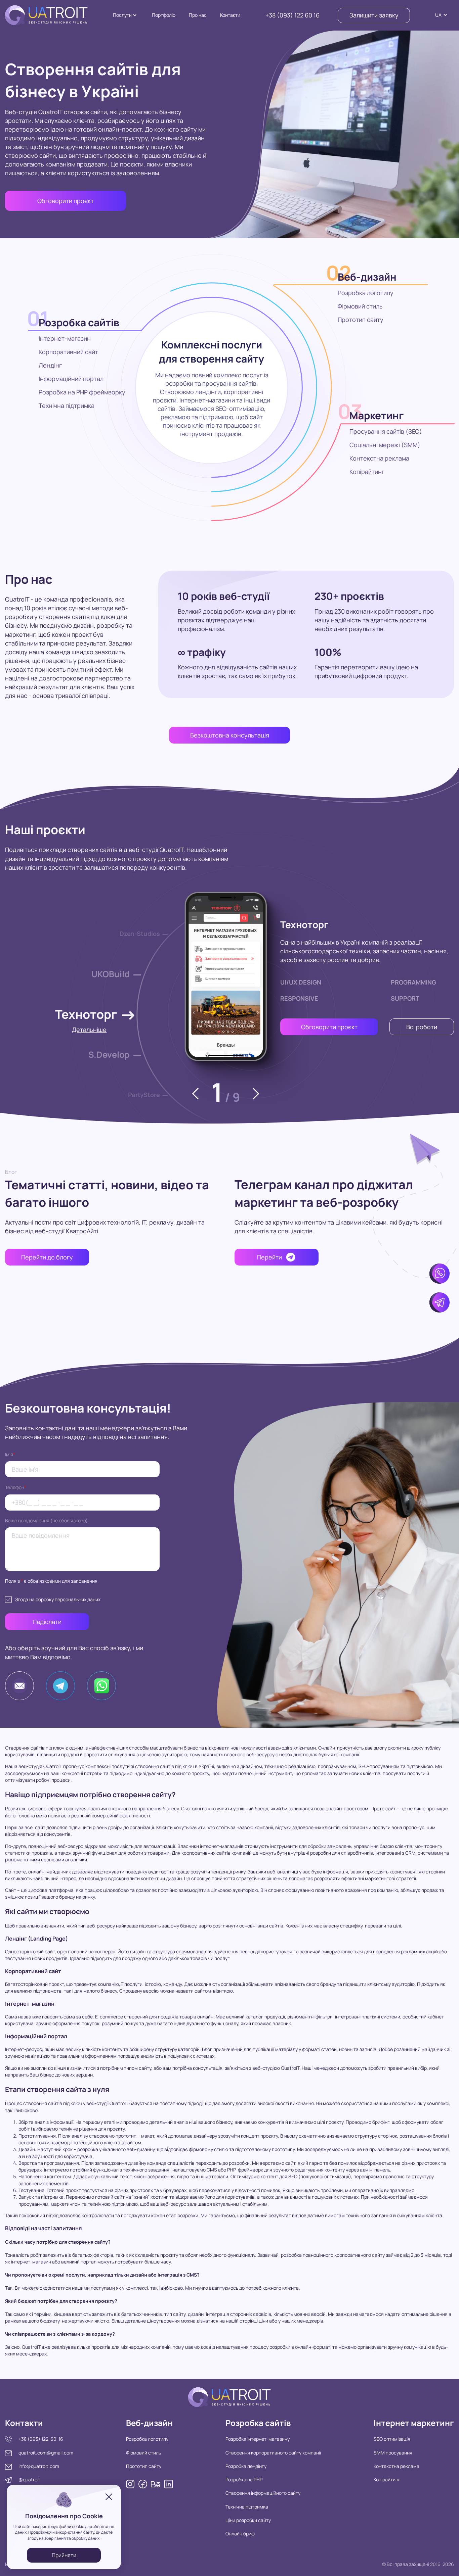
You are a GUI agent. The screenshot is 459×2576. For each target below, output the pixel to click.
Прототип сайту (361, 320)
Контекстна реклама (379, 458)
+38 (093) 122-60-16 (41, 2439)
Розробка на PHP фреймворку (82, 392)
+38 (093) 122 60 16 (293, 15)
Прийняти (64, 2555)
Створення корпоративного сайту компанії (273, 2453)
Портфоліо (164, 15)
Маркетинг (377, 415)
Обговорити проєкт (66, 201)
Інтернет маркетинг (414, 2423)
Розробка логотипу (366, 293)
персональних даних (78, 1599)
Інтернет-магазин (65, 338)
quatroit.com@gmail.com (46, 2453)
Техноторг (304, 924)
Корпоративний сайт (68, 352)
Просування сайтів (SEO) (386, 431)
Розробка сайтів (79, 322)
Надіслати (47, 1622)
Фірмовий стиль (360, 306)
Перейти (269, 1257)
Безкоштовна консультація (230, 735)
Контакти (230, 15)
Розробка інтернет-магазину (258, 2439)
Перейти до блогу (47, 1257)
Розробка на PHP (244, 2479)
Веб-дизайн (367, 277)
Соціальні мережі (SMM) (385, 445)
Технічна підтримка (67, 406)
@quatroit (29, 2479)
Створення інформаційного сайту (263, 2493)
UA (438, 15)
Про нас (198, 15)
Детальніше (89, 1030)
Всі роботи (422, 1027)
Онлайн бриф (240, 2534)
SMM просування (393, 2453)
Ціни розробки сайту (248, 2520)
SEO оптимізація (392, 2439)
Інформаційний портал (71, 379)
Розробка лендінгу (246, 2466)
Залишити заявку (374, 15)
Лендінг (50, 365)
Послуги (122, 15)
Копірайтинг (367, 472)
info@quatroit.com (39, 2466)
